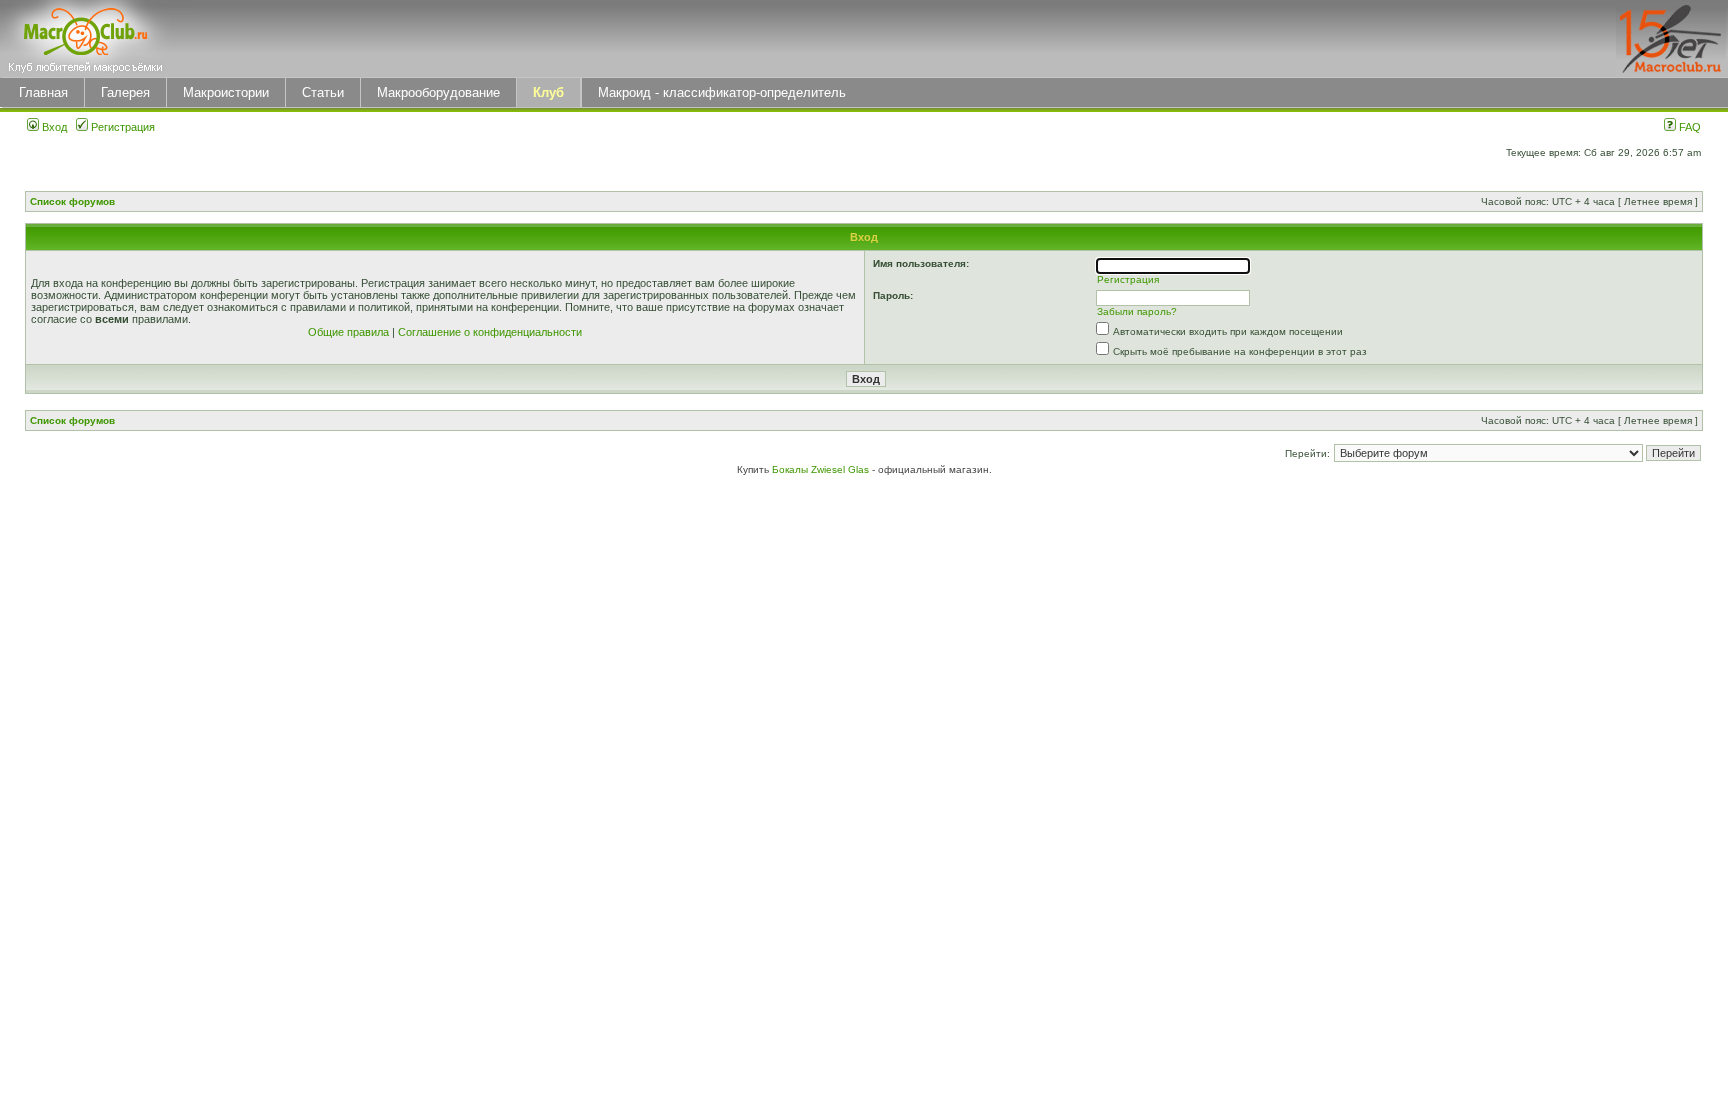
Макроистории (226, 92)
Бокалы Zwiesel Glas (822, 469)
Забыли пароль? (1137, 311)
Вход (53, 127)
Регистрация (121, 127)
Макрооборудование (438, 92)
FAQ (1688, 127)
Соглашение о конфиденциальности (490, 332)
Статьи (323, 92)
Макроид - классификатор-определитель (722, 92)
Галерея (125, 92)
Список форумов (72, 201)
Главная (43, 92)
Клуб (548, 92)
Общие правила (348, 332)
